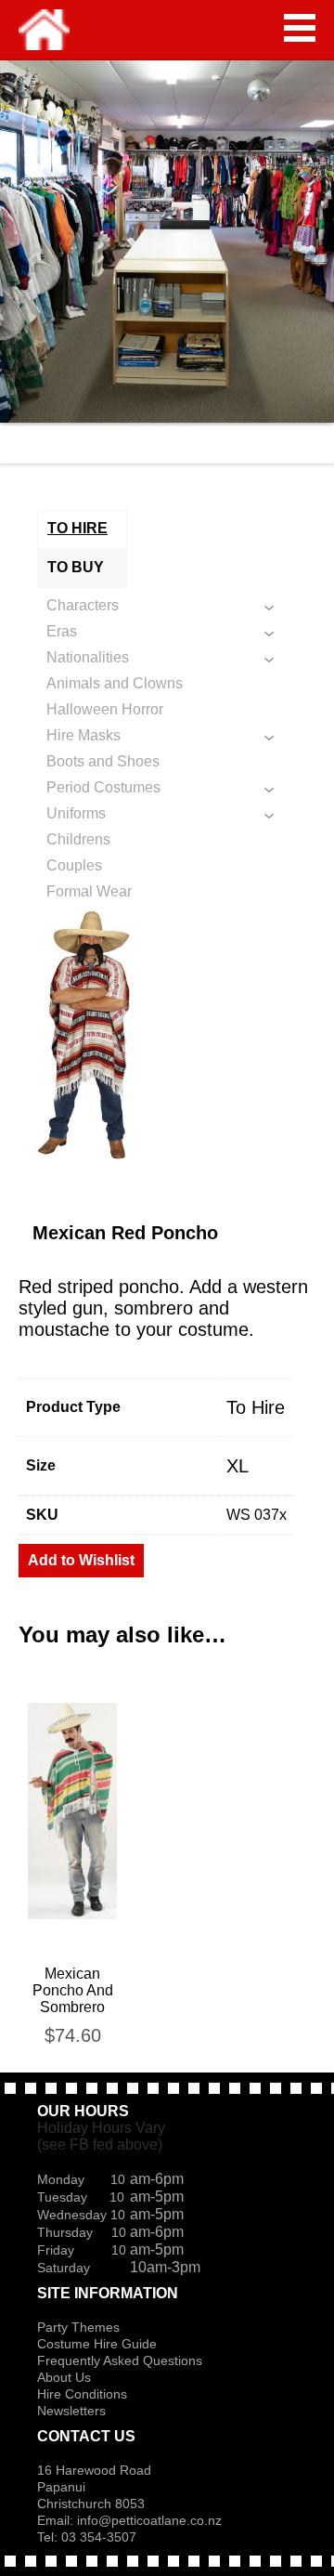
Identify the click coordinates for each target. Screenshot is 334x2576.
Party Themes (78, 2327)
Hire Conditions (82, 2394)
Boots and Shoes (103, 761)
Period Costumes (103, 787)
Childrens (78, 839)
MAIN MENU (300, 28)
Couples (74, 865)
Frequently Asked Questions (120, 2360)
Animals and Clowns (115, 683)
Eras (62, 631)
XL (238, 1466)
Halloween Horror (105, 709)
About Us (64, 2377)
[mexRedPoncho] (167, 1040)
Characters (83, 605)
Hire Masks (83, 735)
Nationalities (88, 657)
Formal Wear (89, 891)
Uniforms (76, 813)
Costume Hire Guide (97, 2344)
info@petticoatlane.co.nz (151, 2520)
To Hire (256, 1407)
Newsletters (71, 2411)
